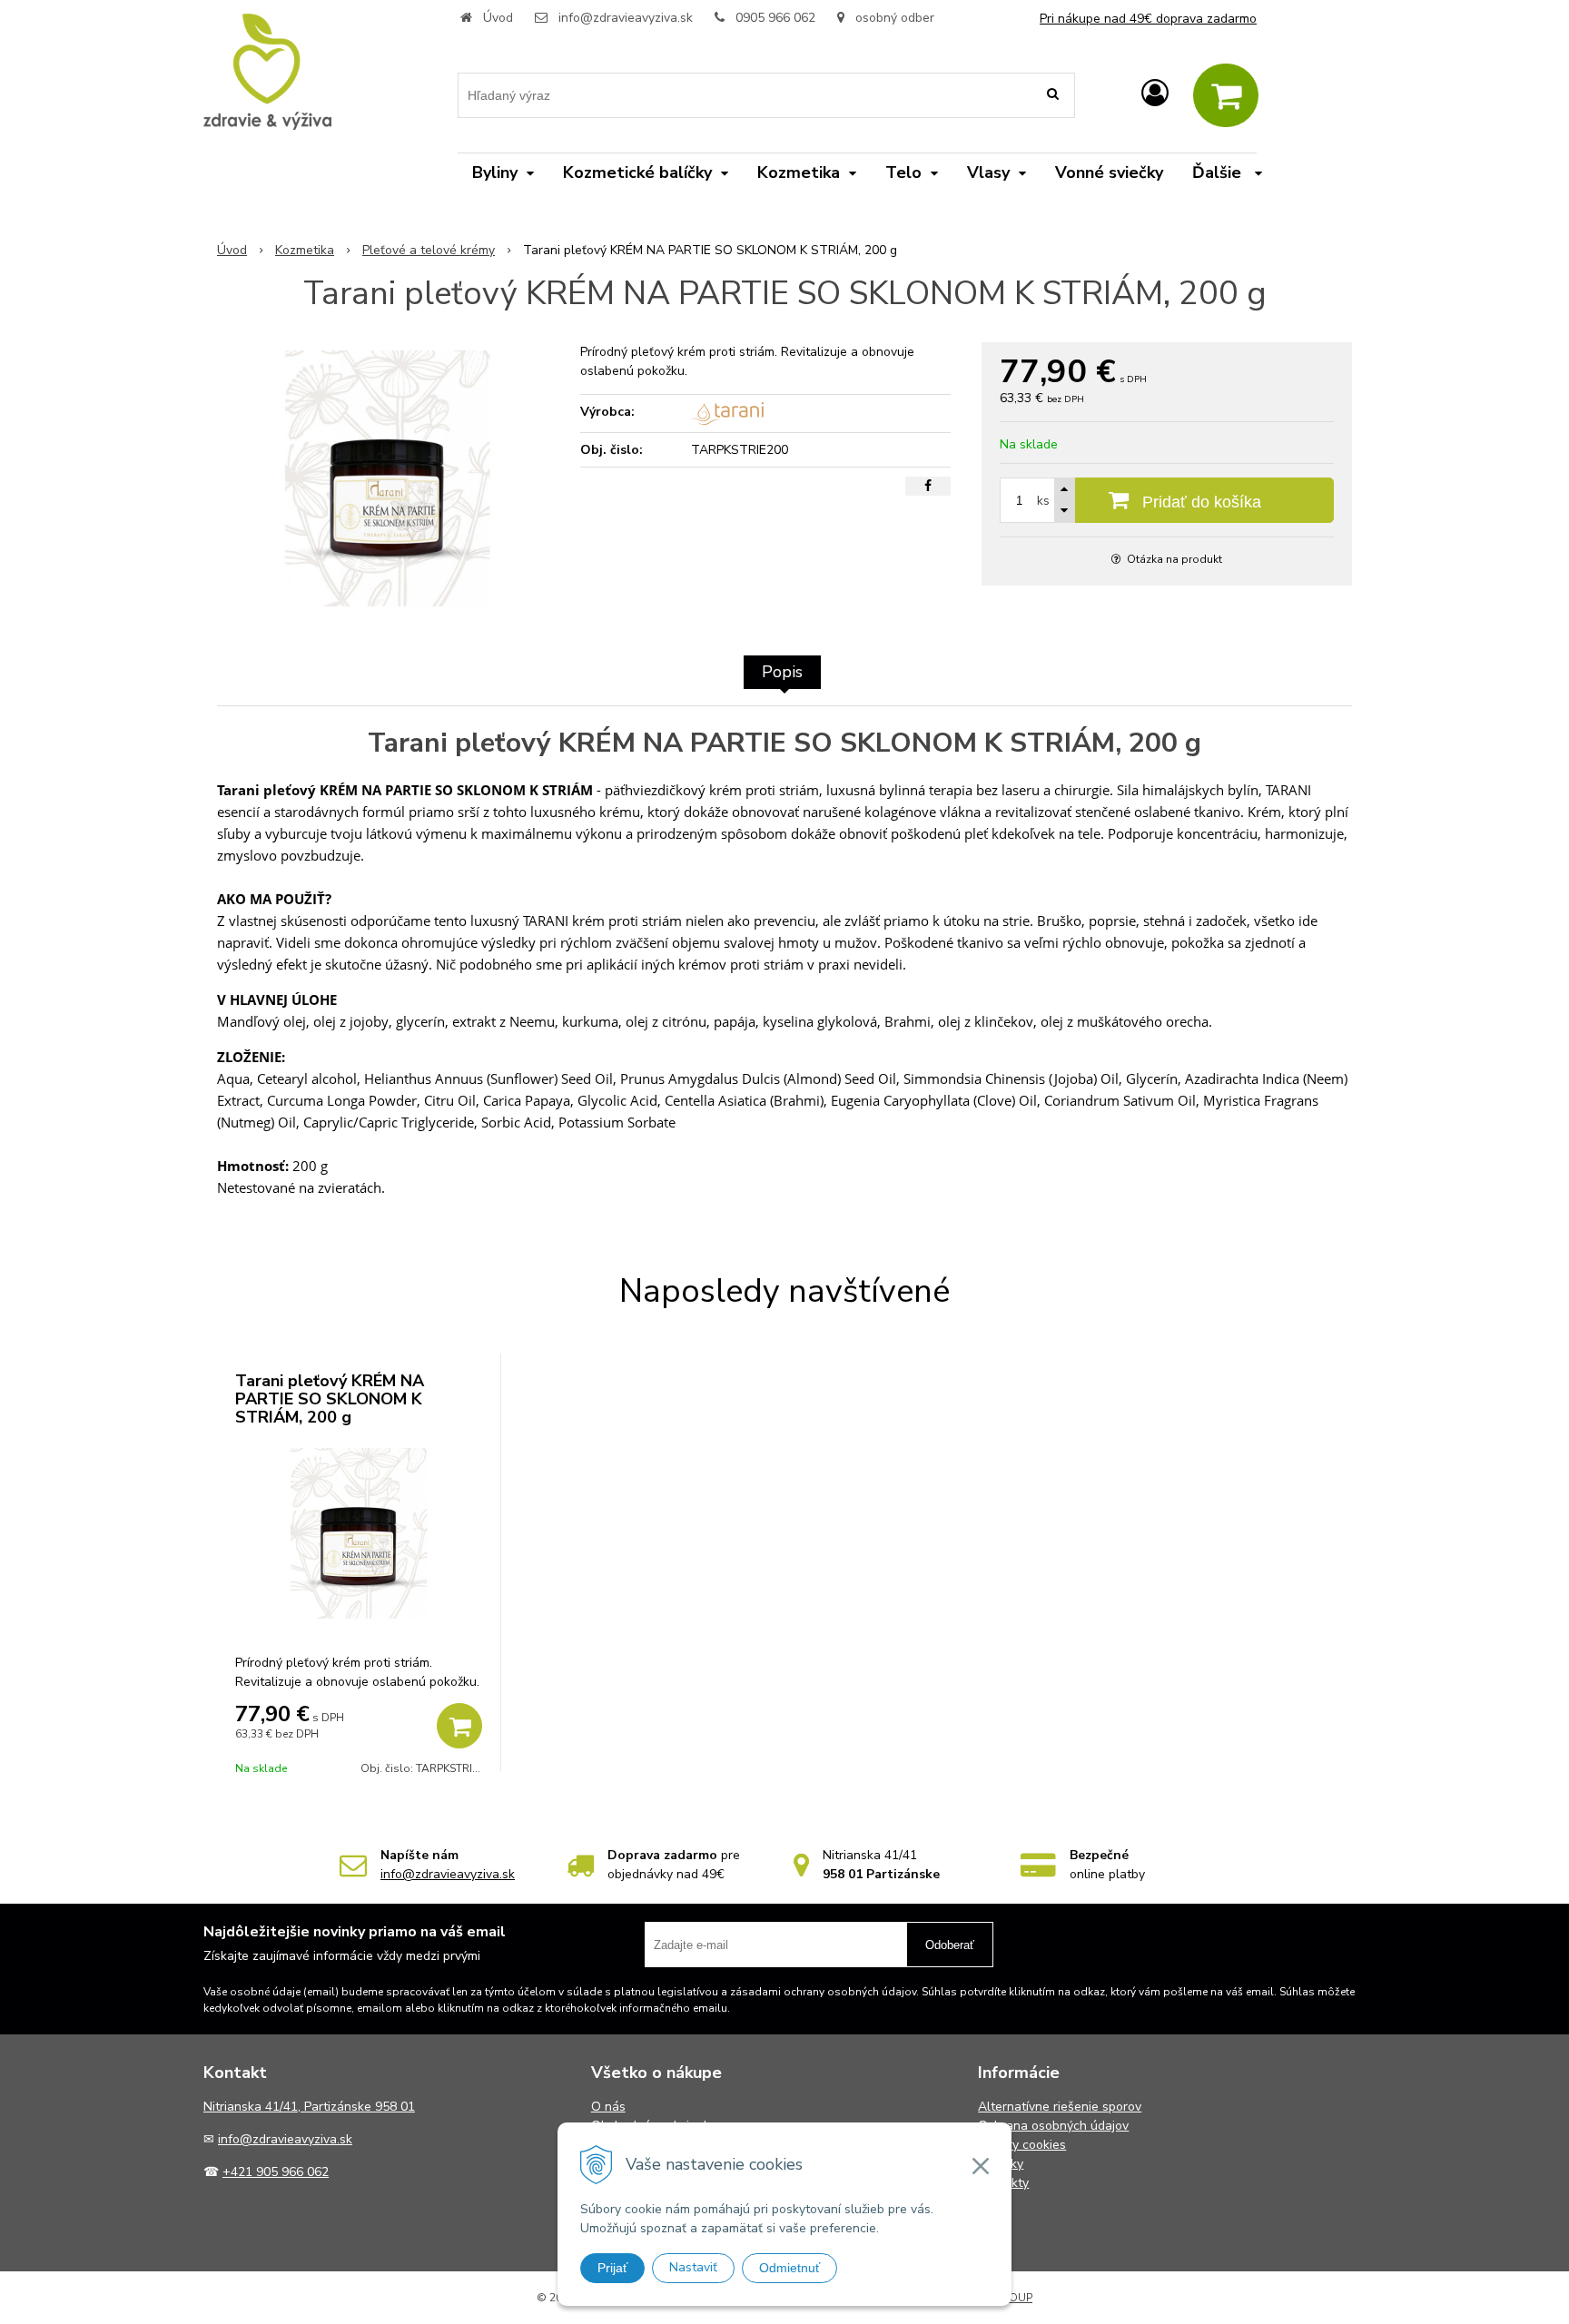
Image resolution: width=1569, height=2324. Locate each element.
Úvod (498, 18)
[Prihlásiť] (1155, 94)
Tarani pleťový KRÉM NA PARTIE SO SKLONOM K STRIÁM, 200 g (330, 1399)
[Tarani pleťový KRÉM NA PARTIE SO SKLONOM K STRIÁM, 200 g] (387, 478)
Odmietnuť (789, 2268)
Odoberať (950, 1945)
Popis (782, 672)
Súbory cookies (1022, 2145)
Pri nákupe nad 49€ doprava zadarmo (1148, 19)
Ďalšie (1219, 172)
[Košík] (1226, 95)
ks (1043, 501)
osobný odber (893, 18)
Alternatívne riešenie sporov (1060, 2107)
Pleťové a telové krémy (429, 250)
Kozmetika (305, 250)
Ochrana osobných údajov (1053, 2126)
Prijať (612, 2268)
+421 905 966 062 (276, 2172)
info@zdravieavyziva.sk (626, 18)
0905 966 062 (775, 18)
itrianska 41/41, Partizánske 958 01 (314, 2107)
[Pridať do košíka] (459, 1726)
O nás (608, 2107)
